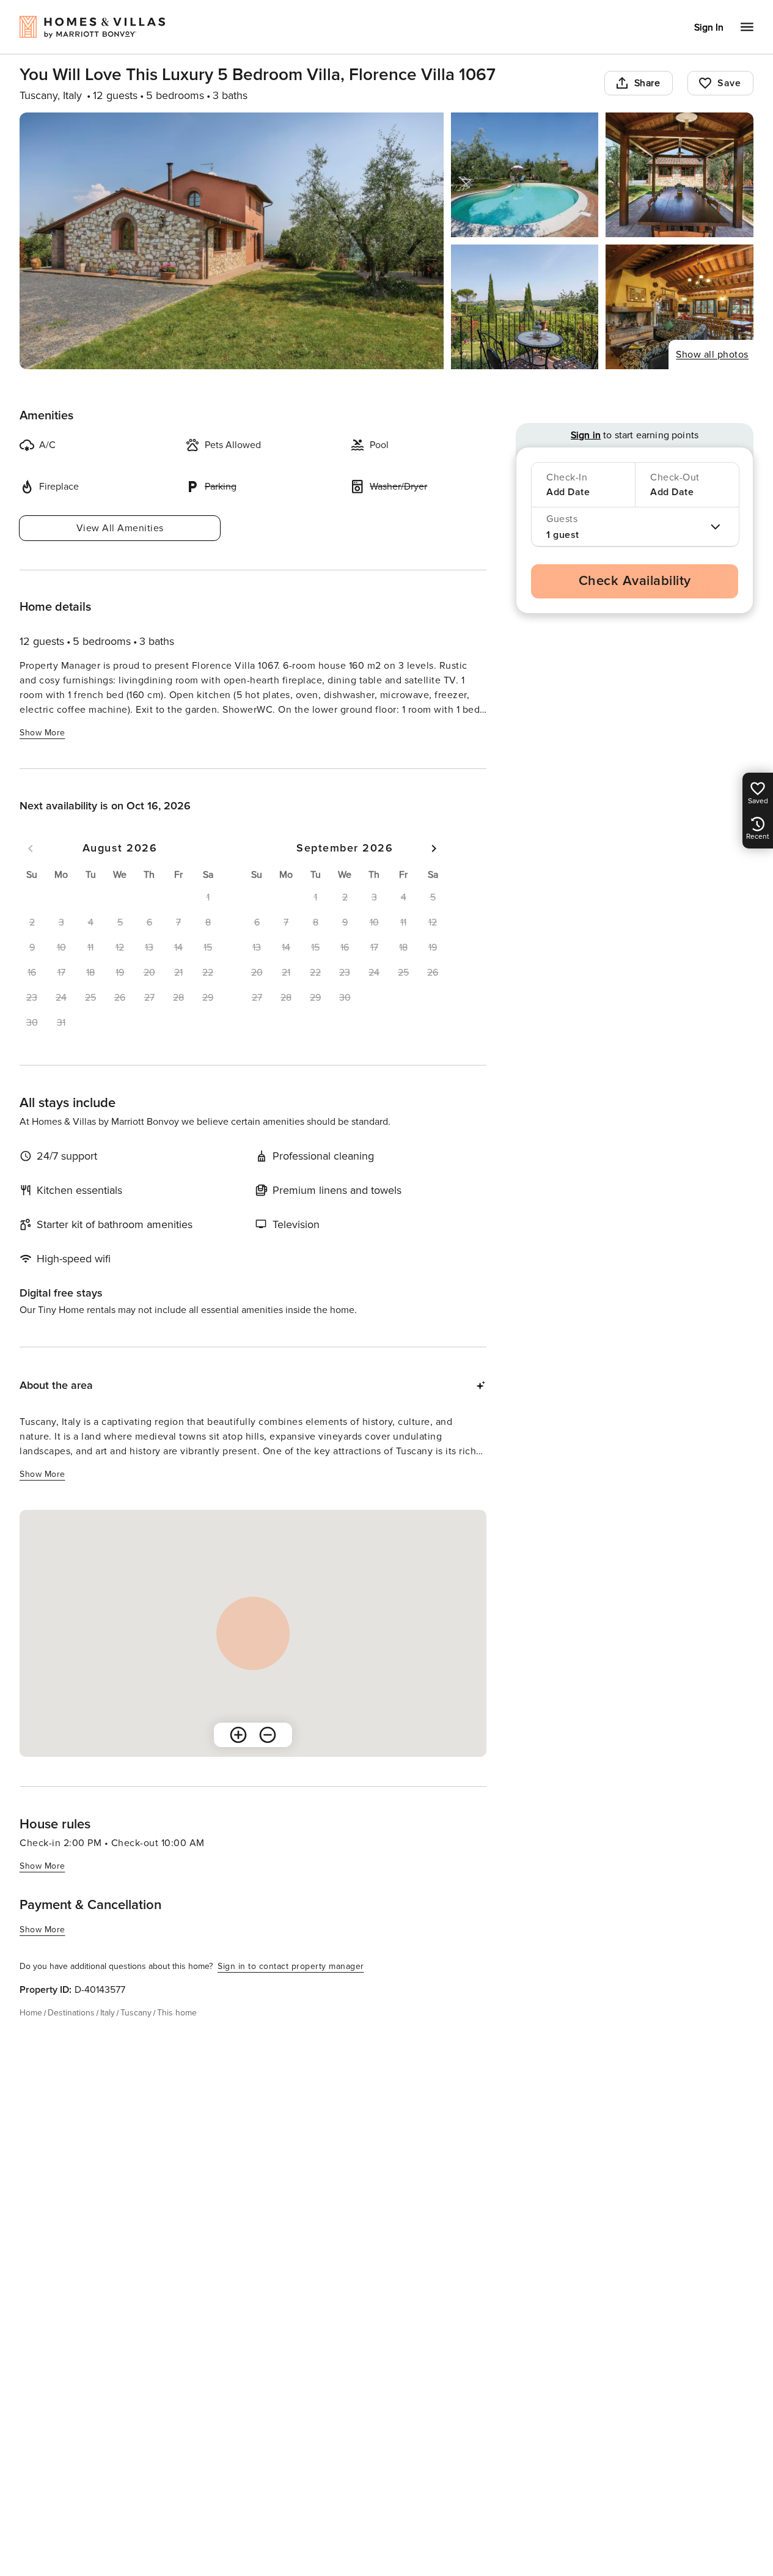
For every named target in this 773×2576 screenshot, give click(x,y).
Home (31, 2013)
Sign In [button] (709, 28)
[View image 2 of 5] (525, 175)
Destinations (71, 2013)
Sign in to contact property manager (291, 1966)
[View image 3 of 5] (680, 175)
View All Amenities (120, 528)
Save (729, 83)
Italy (108, 2013)
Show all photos (712, 355)
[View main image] (232, 241)
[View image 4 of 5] (525, 307)
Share (647, 83)
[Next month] (434, 848)
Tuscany (136, 2013)
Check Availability (635, 581)
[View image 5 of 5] (680, 307)
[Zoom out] (268, 1735)
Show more (42, 733)
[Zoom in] (238, 1735)
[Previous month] (31, 848)
